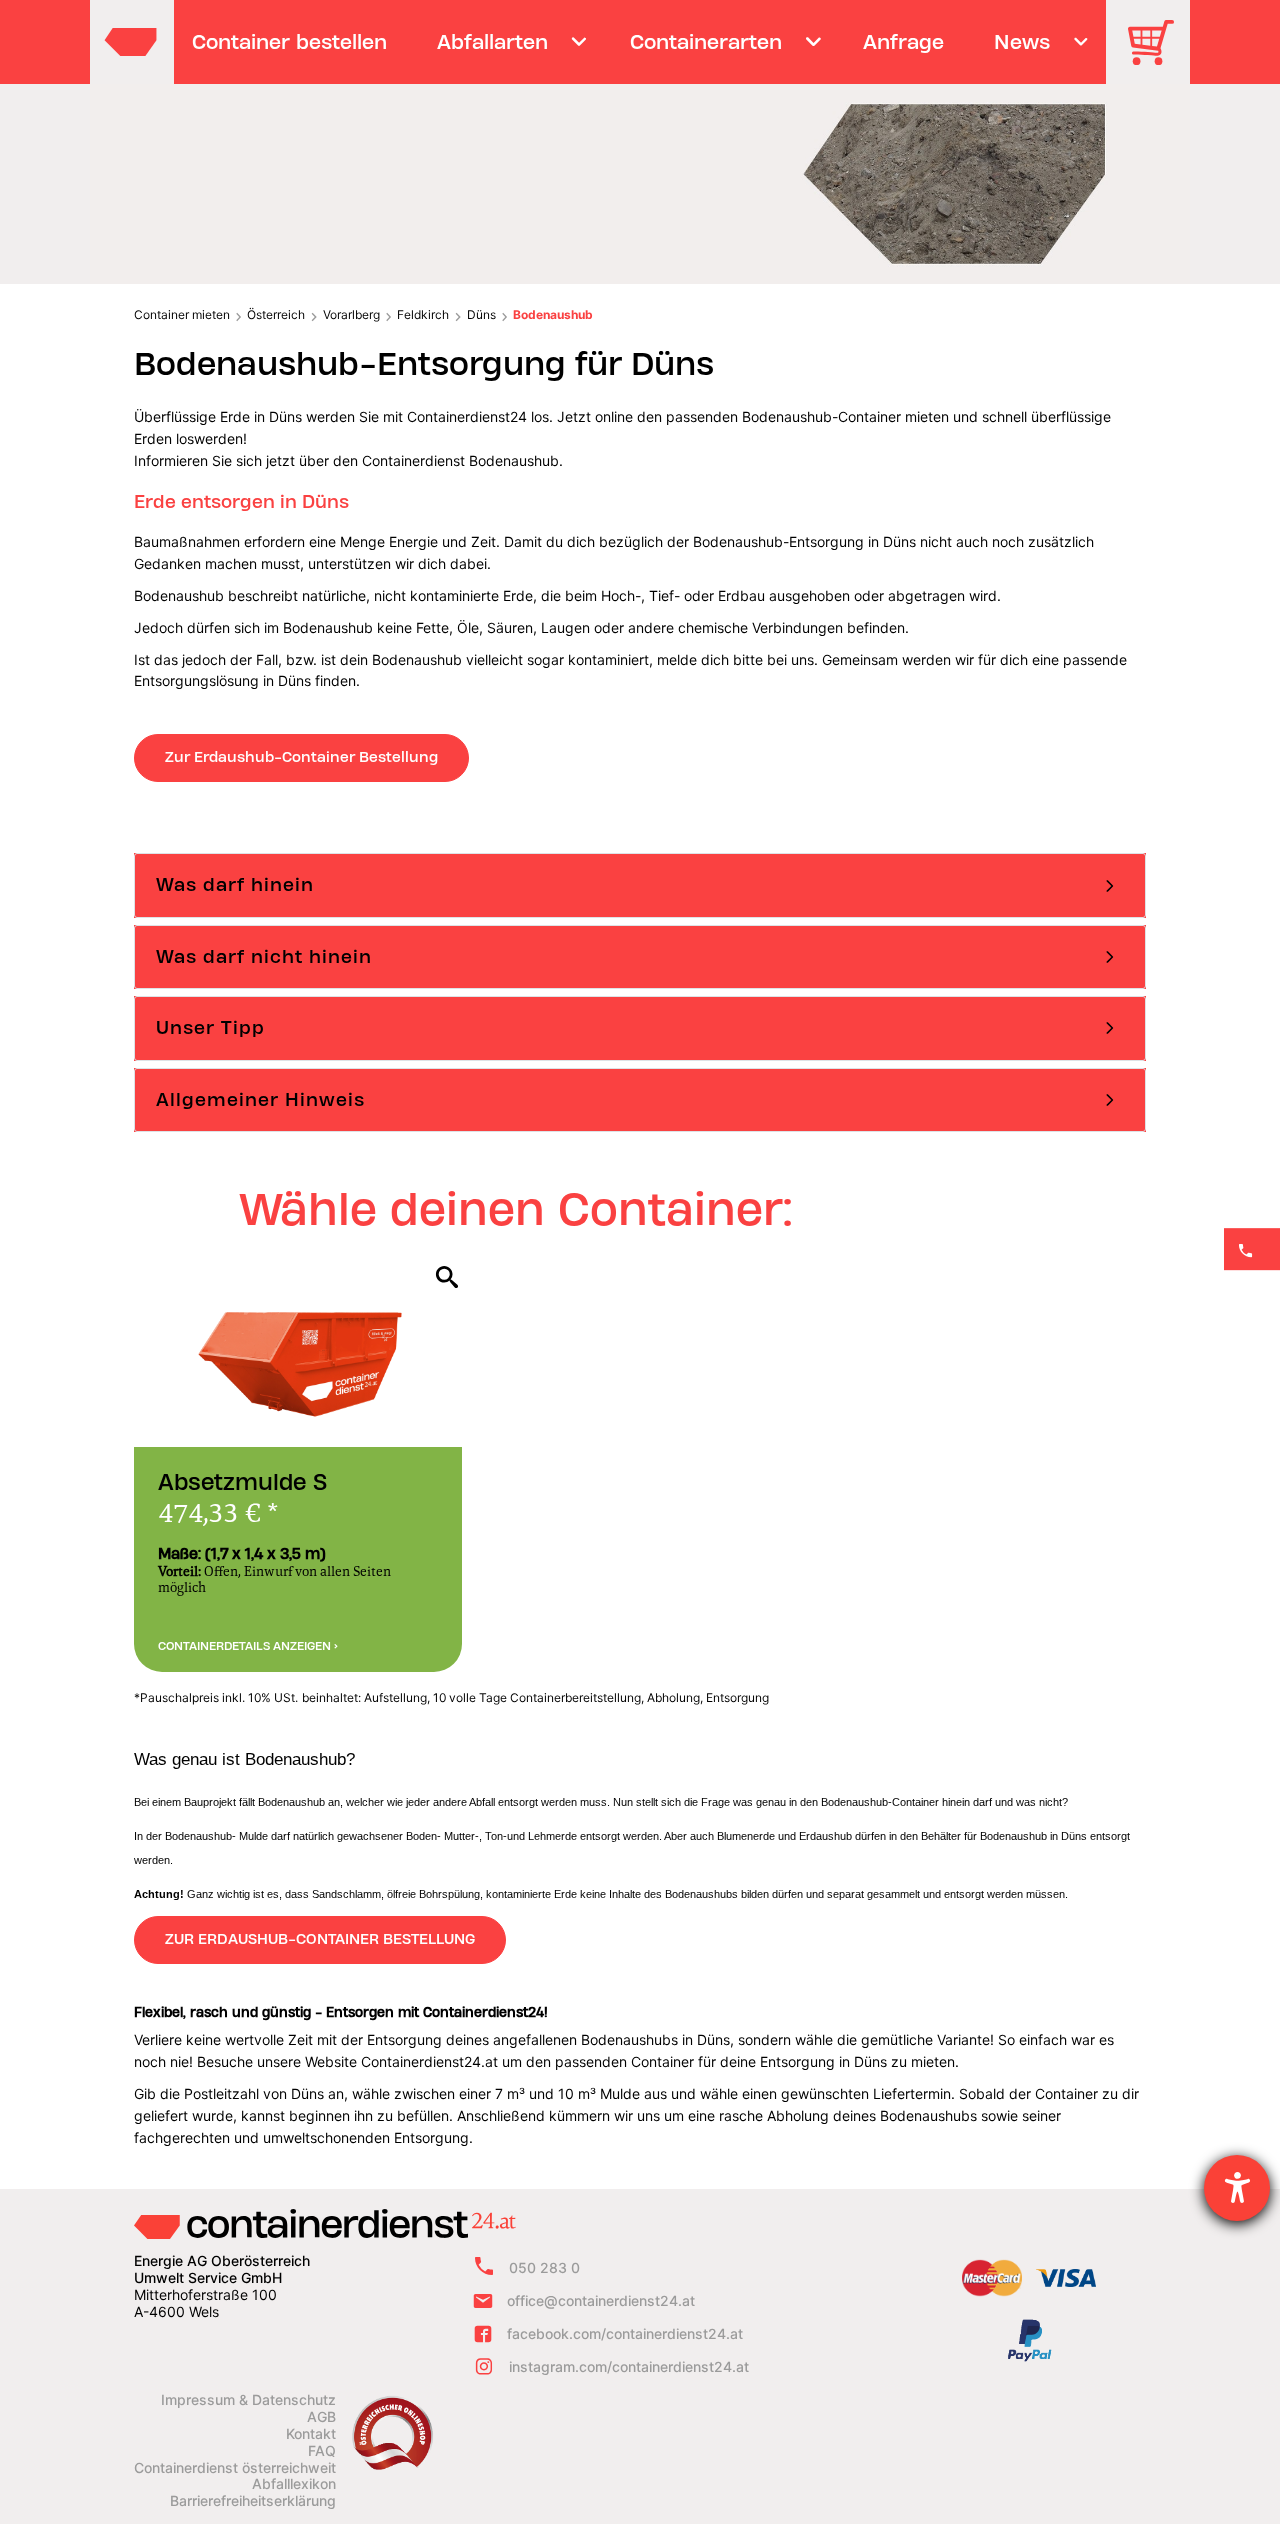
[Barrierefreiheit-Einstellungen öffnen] (1237, 2188)
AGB (321, 2417)
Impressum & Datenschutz (248, 2400)
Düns (481, 314)
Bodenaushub (553, 314)
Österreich (276, 314)
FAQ (322, 2451)
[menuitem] (290, 42)
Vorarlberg (351, 314)
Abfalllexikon (294, 2484)
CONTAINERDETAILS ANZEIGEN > (248, 1646)
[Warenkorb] (1158, 56)
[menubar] (637, 42)
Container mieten (182, 314)
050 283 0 (544, 2267)
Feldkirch (423, 314)
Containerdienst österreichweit (235, 2468)
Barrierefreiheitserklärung (253, 2501)
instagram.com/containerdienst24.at (629, 2366)
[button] (640, 885)
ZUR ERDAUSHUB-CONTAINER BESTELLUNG (320, 1939)
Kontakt (311, 2434)
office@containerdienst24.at (601, 2300)
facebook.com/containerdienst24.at (625, 2333)
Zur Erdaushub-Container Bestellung (301, 757)
